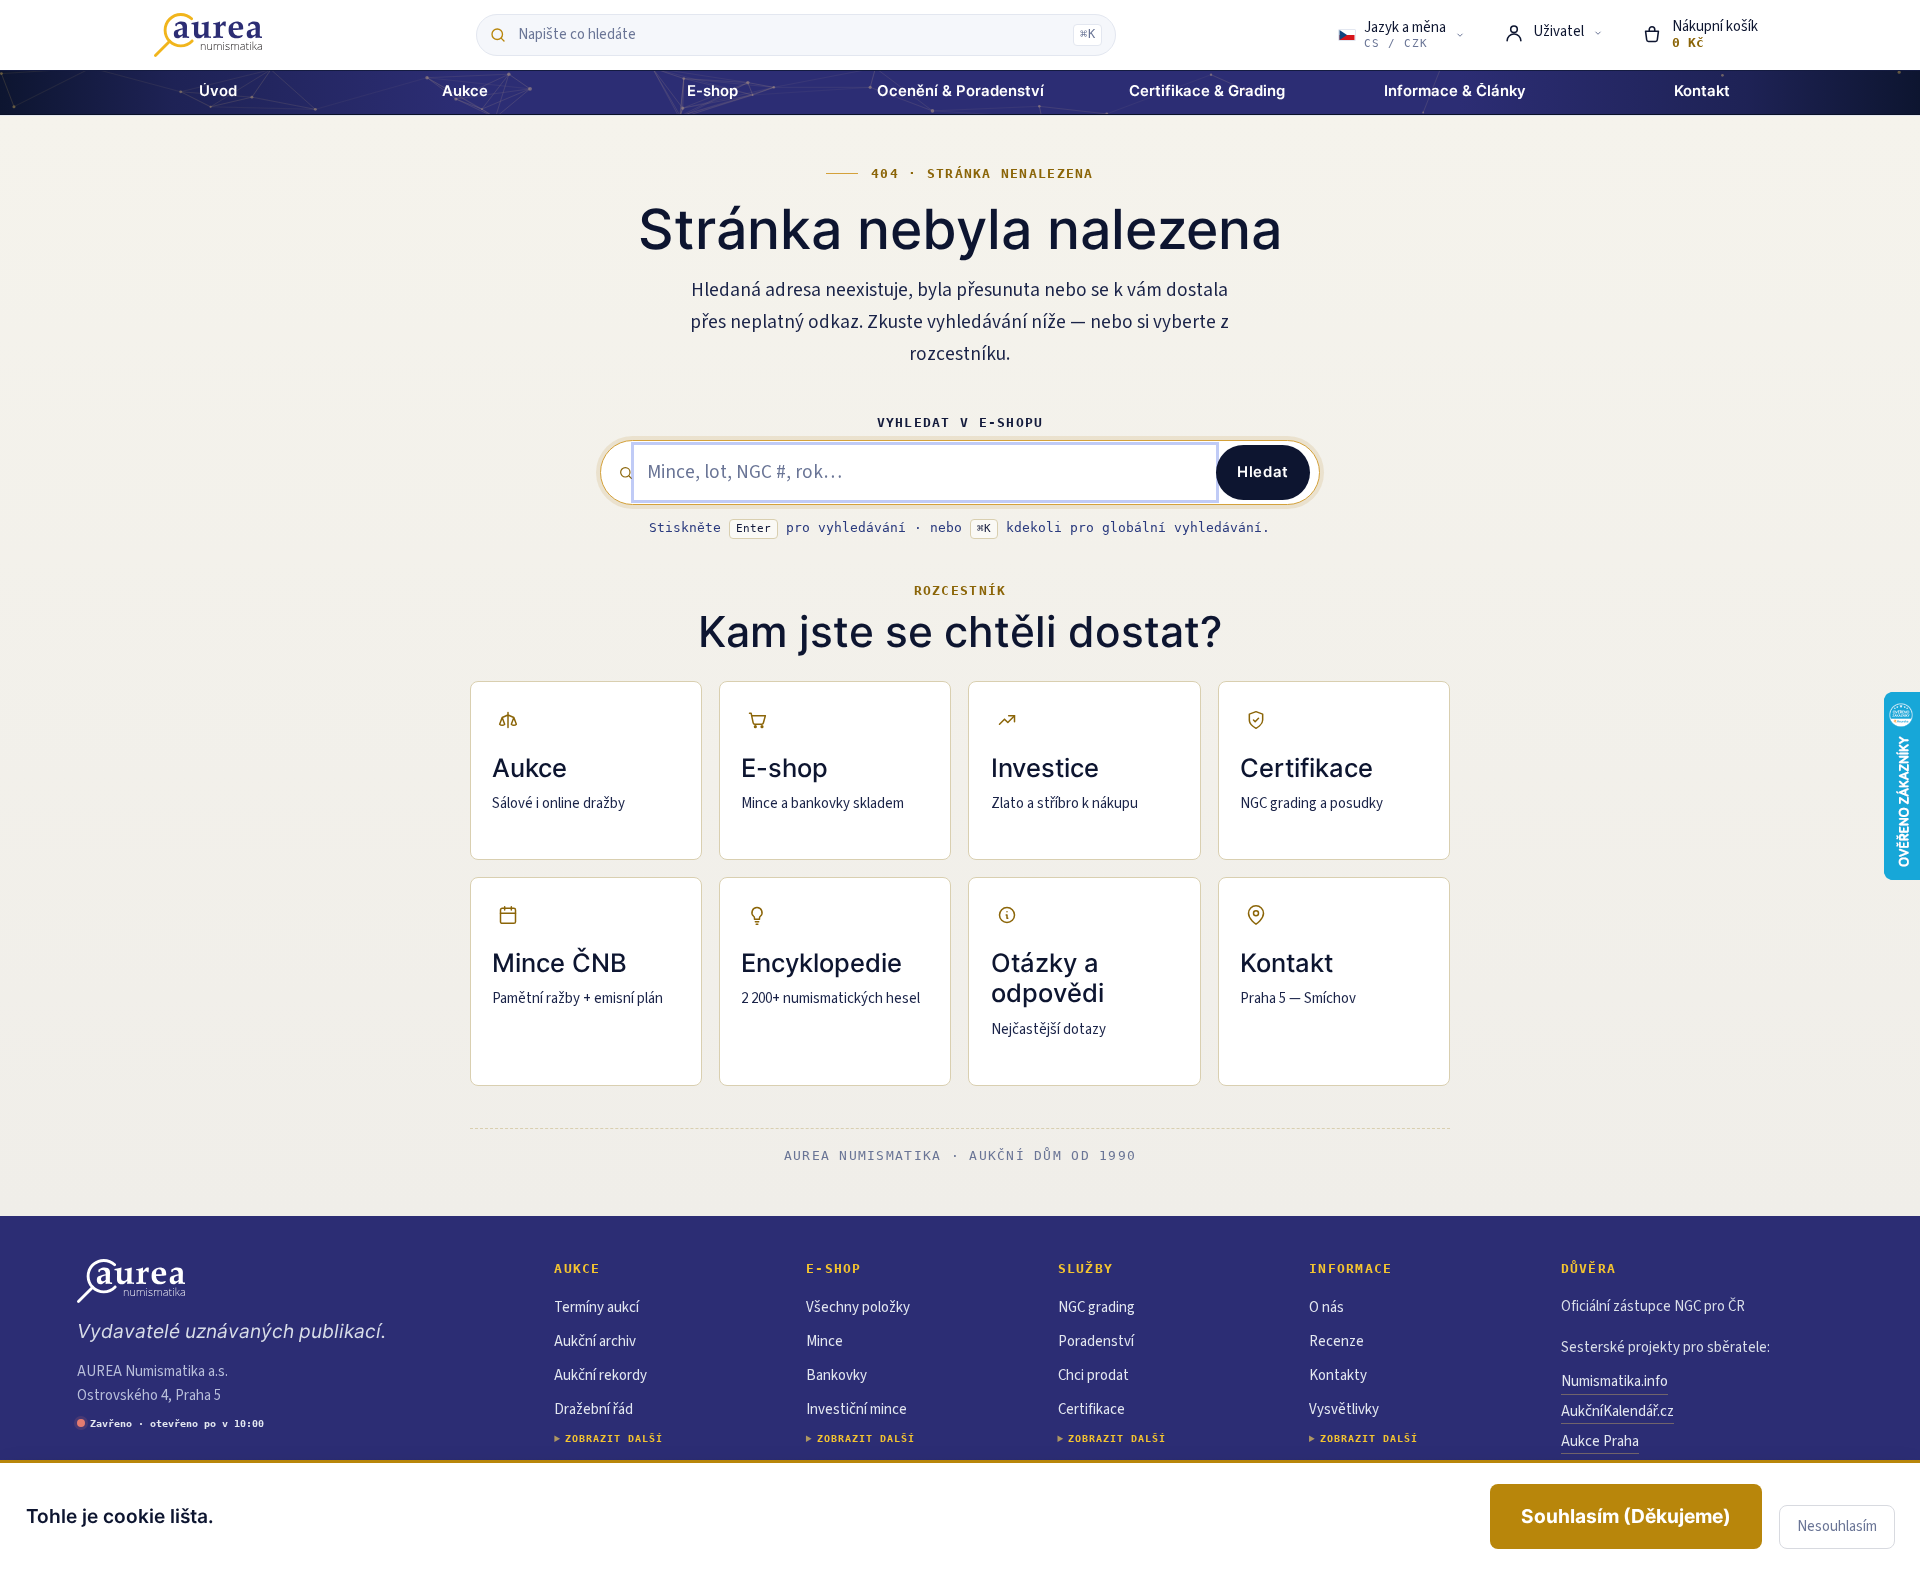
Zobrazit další (614, 1438)
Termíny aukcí (596, 1307)
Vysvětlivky (1344, 1409)
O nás (1326, 1307)
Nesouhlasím (1837, 1526)
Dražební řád (593, 1409)
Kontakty (1338, 1375)
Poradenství (1096, 1341)
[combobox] (790, 35)
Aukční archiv (595, 1341)
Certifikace (1091, 1409)
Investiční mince (856, 1409)
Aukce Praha (1600, 1441)
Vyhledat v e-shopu (960, 422)
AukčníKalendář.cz (1617, 1411)
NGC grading (1096, 1307)
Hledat (1263, 472)
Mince (824, 1341)
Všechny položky (858, 1307)
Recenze (1336, 1341)
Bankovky (836, 1375)
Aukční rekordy (600, 1375)
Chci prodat (1093, 1375)
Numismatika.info (1614, 1381)
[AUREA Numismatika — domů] (208, 35)
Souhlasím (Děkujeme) (1626, 1516)
